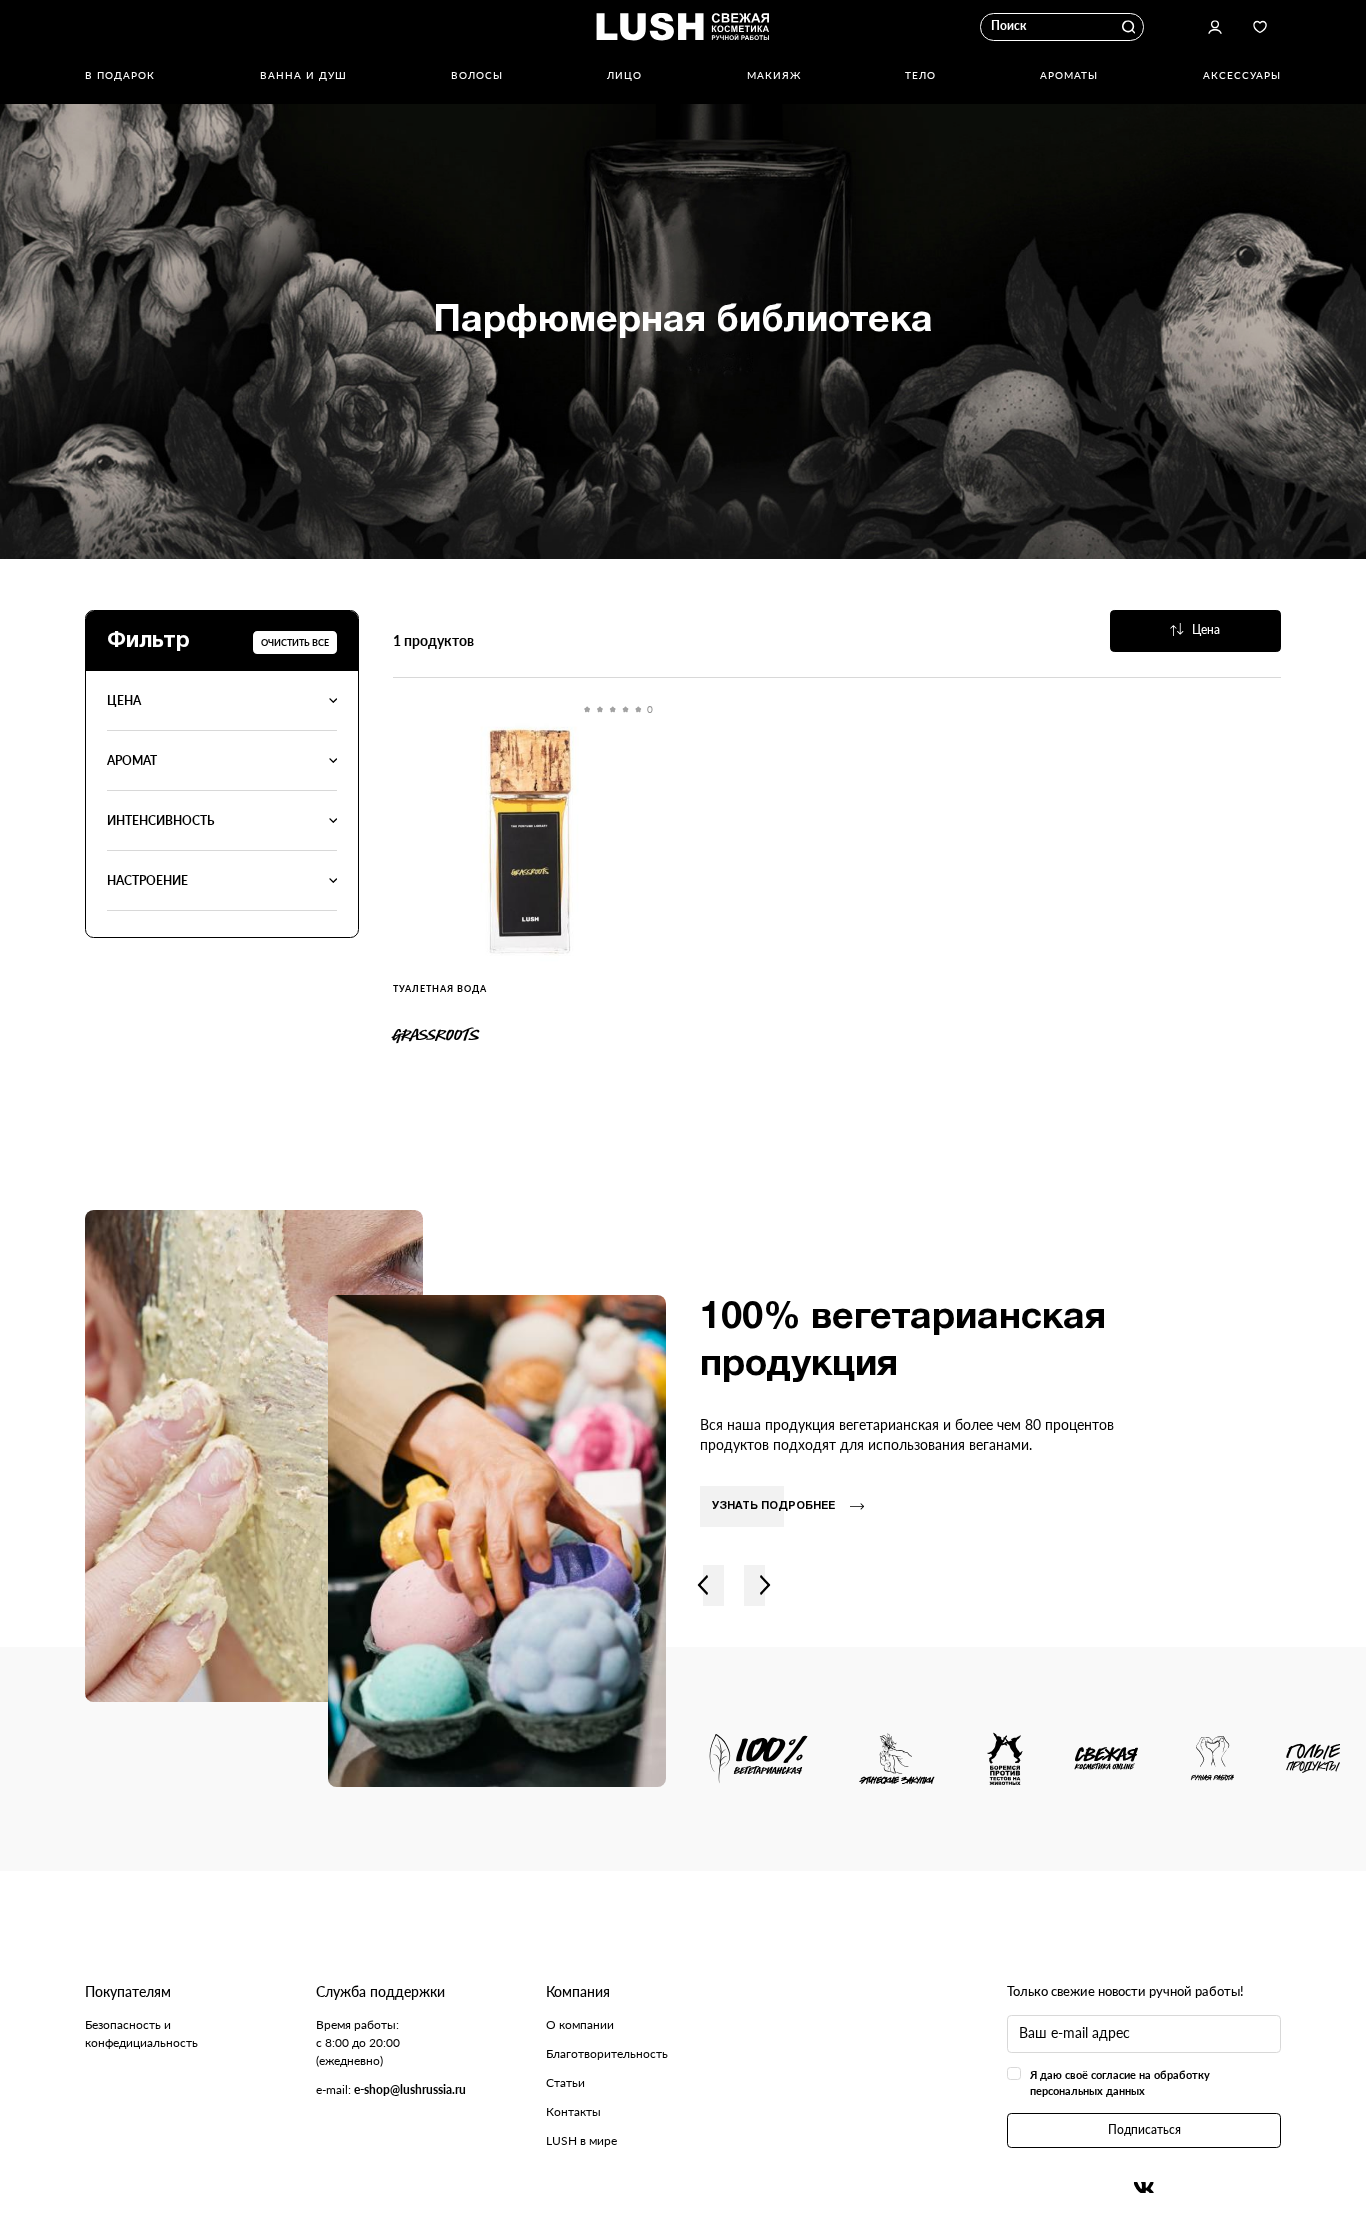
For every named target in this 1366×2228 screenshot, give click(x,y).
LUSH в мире (581, 2140)
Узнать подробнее (773, 1506)
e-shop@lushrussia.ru (410, 2089)
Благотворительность (607, 2053)
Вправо (764, 1585)
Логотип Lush (682, 27)
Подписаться (1144, 2129)
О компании (580, 2024)
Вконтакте (1144, 2187)
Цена (1206, 629)
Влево (703, 1585)
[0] (529, 842)
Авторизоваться (1215, 27)
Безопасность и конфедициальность (141, 2033)
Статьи (565, 2082)
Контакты (573, 2111)
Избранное (1260, 27)
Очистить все (295, 642)
